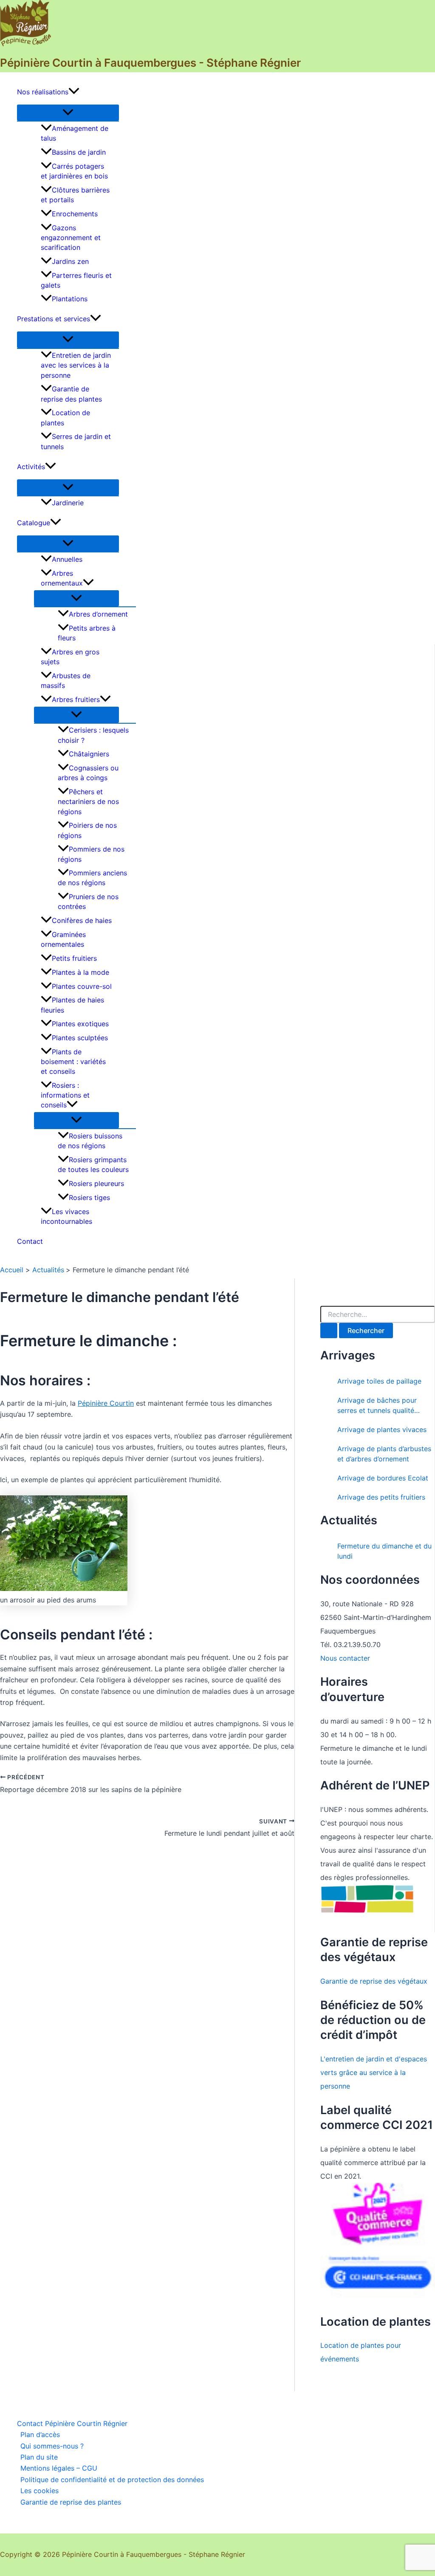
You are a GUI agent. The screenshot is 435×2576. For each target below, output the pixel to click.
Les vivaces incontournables (66, 1216)
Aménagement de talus (75, 133)
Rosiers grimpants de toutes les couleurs (93, 1165)
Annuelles (67, 559)
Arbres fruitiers (76, 699)
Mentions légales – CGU (59, 2468)
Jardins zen (70, 261)
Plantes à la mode (81, 972)
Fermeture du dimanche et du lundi (384, 1551)
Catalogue (34, 523)
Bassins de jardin (79, 152)
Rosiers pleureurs (96, 1183)
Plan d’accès (40, 2434)
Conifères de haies (82, 920)
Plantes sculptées (80, 1038)
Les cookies (40, 2491)
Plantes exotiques (80, 1024)
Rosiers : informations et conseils (65, 1095)
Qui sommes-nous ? (52, 2446)
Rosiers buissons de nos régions (90, 1141)
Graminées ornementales (63, 939)
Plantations (70, 299)
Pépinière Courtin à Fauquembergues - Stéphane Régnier (150, 63)
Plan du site (39, 2457)
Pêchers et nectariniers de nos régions (88, 801)
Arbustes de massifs (66, 681)
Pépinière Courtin (106, 1403)
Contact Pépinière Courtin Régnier (72, 2423)
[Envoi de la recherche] (329, 1330)
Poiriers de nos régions (87, 830)
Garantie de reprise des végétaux (374, 1981)
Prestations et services (54, 319)
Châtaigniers (89, 754)
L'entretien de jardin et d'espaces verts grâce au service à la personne (374, 2072)
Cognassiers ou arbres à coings (88, 773)
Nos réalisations (43, 92)
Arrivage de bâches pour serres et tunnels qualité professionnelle (377, 1406)
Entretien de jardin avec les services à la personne (76, 365)
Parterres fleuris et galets (76, 280)
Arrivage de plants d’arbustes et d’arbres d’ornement (384, 1454)
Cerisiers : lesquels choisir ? (93, 735)
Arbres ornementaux (62, 578)
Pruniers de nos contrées (88, 902)
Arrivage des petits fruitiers (381, 1497)
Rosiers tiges (89, 1197)
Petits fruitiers (74, 958)
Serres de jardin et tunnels (76, 441)
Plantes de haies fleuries (72, 1005)
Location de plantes (65, 418)
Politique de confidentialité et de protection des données (112, 2480)
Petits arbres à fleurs (87, 633)
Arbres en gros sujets (70, 657)
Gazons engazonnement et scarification (71, 238)
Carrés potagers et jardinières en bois (74, 171)
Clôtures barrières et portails (75, 195)
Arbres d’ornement (98, 614)
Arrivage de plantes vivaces (382, 1430)
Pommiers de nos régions (91, 854)
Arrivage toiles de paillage (379, 1381)
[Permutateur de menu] (68, 113)
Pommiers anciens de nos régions (92, 878)
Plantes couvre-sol (82, 986)
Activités (31, 467)
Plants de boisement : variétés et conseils (73, 1062)
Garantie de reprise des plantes (71, 394)
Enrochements (75, 214)
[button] (74, 92)
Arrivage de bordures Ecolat (383, 1478)
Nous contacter (345, 1658)
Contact (30, 1241)
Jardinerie (68, 503)
